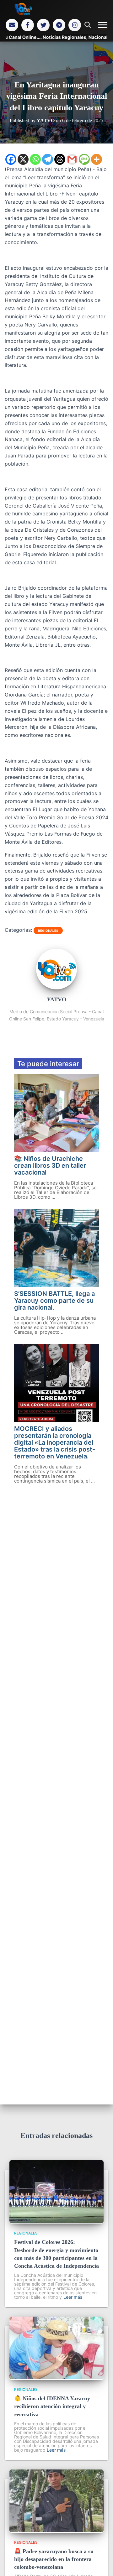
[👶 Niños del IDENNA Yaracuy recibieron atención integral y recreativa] (56, 2377)
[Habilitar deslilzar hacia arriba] (101, 2563)
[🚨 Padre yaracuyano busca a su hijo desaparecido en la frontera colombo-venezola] (56, 2530)
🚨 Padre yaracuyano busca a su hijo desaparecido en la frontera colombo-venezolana (54, 2559)
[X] (23, 159)
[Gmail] (72, 159)
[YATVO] (56, 988)
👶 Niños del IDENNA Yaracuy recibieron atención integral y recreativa (52, 2406)
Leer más (73, 2297)
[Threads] (60, 159)
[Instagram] (75, 25)
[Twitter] (43, 25)
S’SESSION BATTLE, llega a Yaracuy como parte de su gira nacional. (54, 1301)
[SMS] (84, 159)
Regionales (48, 931)
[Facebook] (28, 25)
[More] (97, 159)
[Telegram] (59, 25)
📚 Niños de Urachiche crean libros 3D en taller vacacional (50, 1165)
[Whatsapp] (35, 159)
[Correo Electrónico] (12, 25)
